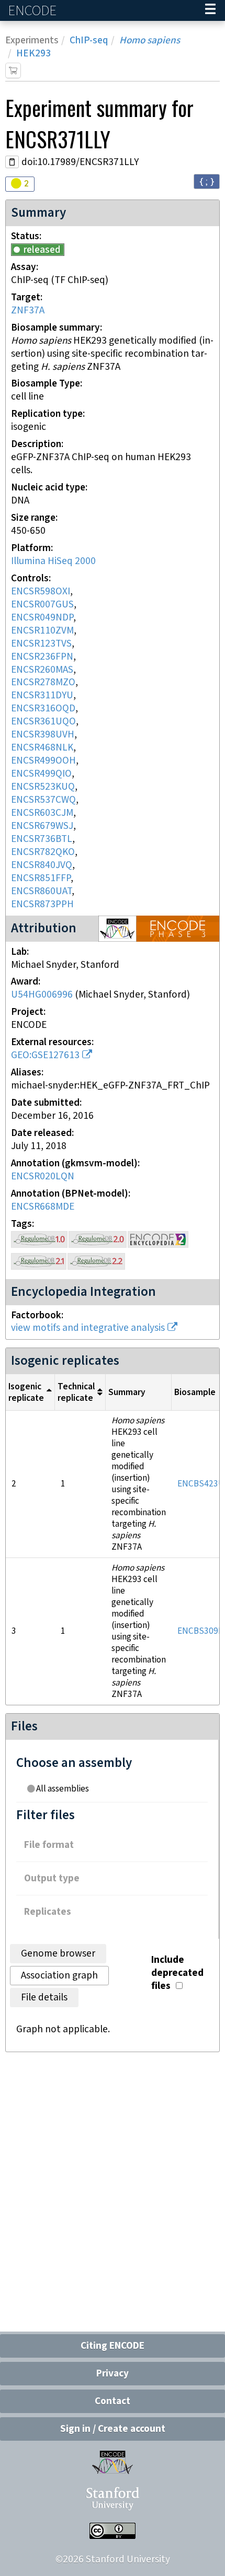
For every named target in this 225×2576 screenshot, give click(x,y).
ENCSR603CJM (42, 813)
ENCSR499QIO (41, 774)
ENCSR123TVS (41, 644)
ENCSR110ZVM (42, 631)
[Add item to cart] (13, 71)
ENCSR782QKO (43, 852)
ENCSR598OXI (41, 592)
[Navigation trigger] (210, 10)
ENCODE (33, 11)
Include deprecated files (177, 1973)
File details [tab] (44, 1998)
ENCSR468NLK (42, 748)
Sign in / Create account (113, 2429)
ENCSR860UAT (41, 891)
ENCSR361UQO (43, 722)
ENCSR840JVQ (42, 865)
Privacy (113, 2374)
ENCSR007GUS (42, 605)
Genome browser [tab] (58, 1954)
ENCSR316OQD (43, 709)
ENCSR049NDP (42, 618)
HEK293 (33, 54)
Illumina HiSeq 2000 (53, 561)
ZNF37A (28, 311)
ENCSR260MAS (42, 670)
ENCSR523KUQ (43, 787)
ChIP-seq (89, 40)
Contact (113, 2401)
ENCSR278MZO (43, 682)
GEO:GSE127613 (45, 1055)
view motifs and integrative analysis (88, 1328)
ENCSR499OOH (43, 761)
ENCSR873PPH (42, 904)
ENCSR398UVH (43, 735)
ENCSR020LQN (43, 1176)
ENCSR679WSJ (42, 826)
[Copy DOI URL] (12, 162)
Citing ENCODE (113, 2346)
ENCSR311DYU (42, 695)
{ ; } (207, 181)
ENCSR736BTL (42, 839)
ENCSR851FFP (41, 878)
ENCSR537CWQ (43, 800)
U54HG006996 (42, 995)
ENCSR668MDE (43, 1207)
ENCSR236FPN (42, 657)
